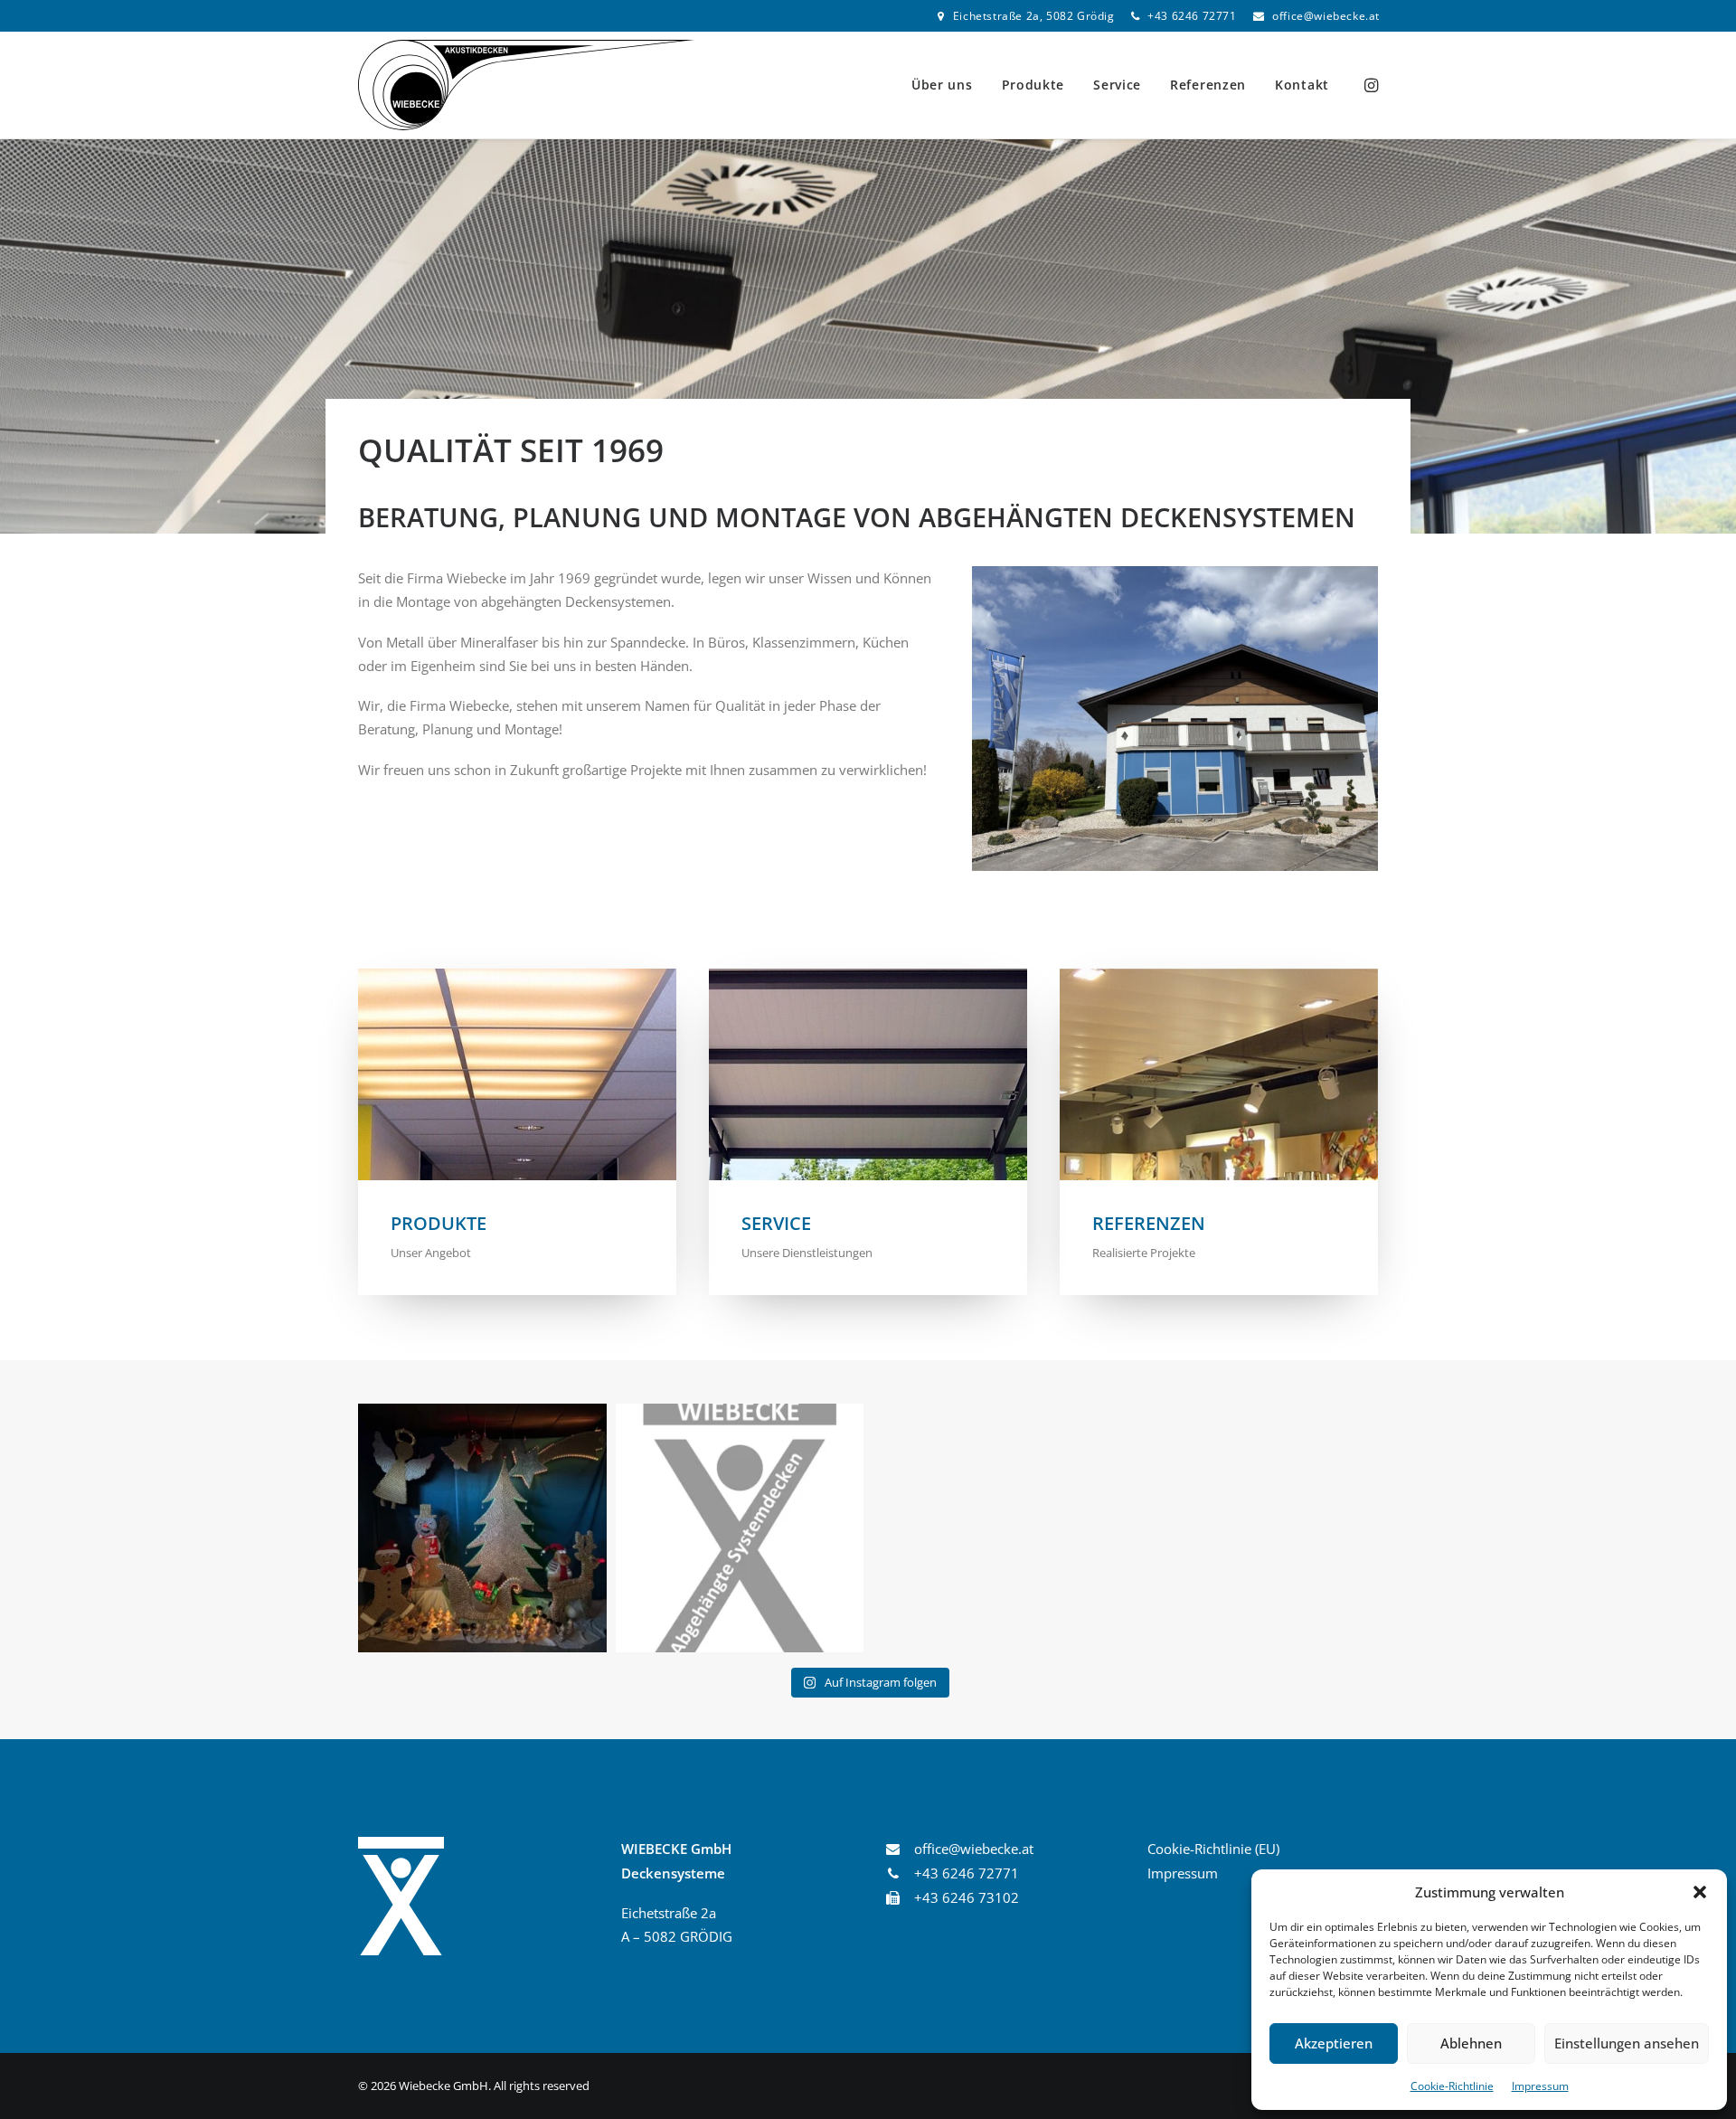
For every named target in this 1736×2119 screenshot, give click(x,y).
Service (1117, 85)
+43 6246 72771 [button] (967, 1873)
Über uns (942, 85)
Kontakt (1302, 85)
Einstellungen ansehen (1627, 2043)
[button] (1700, 1892)
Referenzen (1208, 85)
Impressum (1540, 2086)
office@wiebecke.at (1326, 16)
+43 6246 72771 (1192, 16)
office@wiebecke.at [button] (974, 1849)
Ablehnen (1471, 2043)
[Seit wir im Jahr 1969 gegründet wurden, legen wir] (740, 1528)
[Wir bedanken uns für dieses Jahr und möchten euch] (482, 1528)
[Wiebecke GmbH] (526, 85)
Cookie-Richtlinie (1452, 2086)
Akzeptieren (1334, 2043)
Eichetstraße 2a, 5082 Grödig (1034, 16)
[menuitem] (1026, 16)
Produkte (1033, 85)
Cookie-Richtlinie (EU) (1213, 1849)
